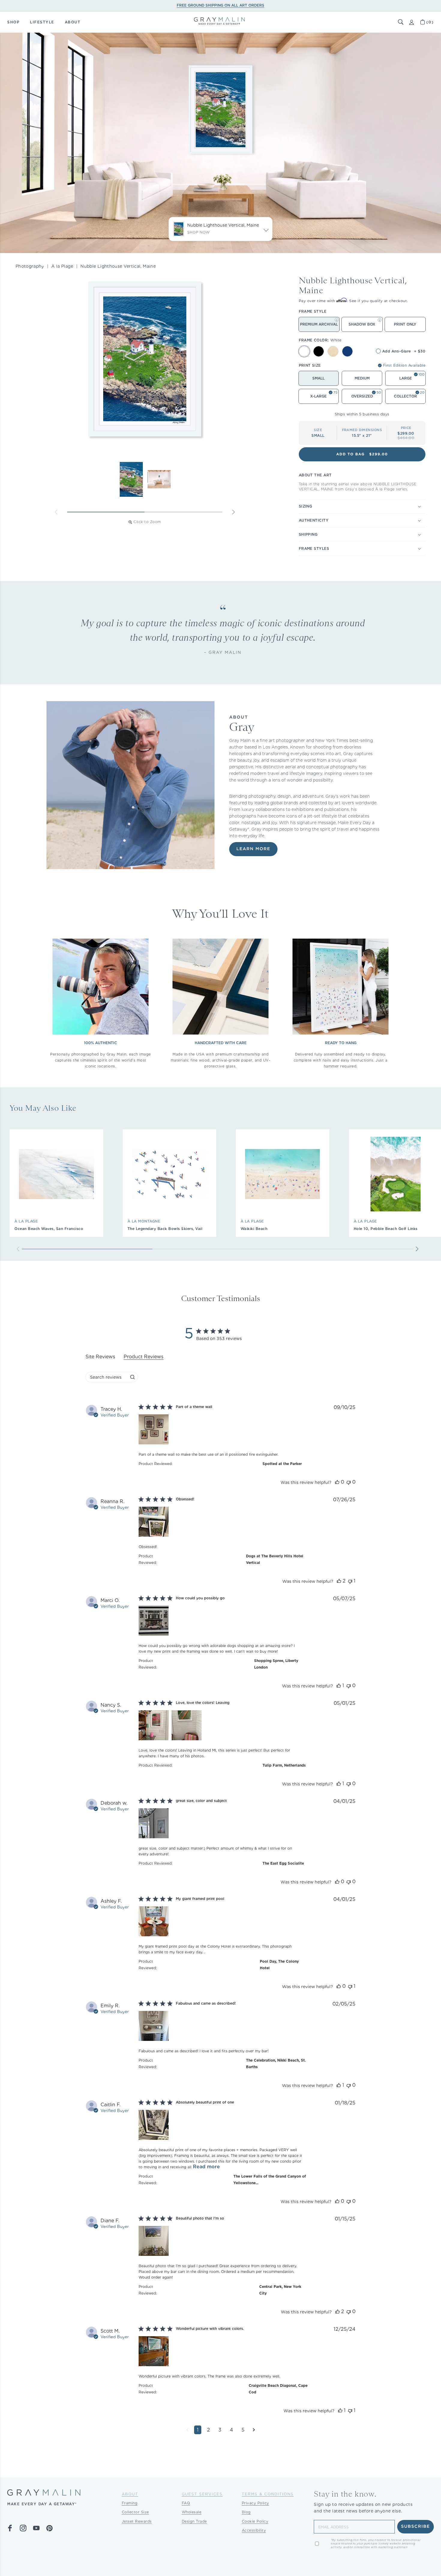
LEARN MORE (253, 849)
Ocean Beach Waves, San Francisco (49, 1229)
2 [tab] (183, 512)
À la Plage (62, 266)
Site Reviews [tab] (100, 1357)
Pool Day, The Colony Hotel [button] (279, 1965)
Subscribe (416, 2527)
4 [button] (231, 2430)
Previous (56, 512)
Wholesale (192, 2512)
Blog (246, 2512)
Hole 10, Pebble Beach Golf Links (386, 1229)
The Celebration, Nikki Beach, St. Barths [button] (276, 2064)
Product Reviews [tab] (144, 1357)
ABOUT (73, 22)
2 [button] (208, 2430)
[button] (401, 22)
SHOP (13, 22)
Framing (130, 2503)
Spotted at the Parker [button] (282, 1464)
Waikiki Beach (254, 1229)
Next (233, 512)
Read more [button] (206, 2167)
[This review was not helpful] (349, 1482)
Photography (30, 266)
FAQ (186, 2503)
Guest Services (202, 2494)
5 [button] (243, 2430)
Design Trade (194, 2521)
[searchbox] (106, 1377)
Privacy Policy (255, 2503)
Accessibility (254, 2530)
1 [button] (198, 2430)
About (130, 2494)
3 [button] (220, 2430)
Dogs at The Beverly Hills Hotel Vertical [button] (275, 1559)
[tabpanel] (220, 1924)
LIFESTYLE (42, 22)
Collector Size (135, 2512)
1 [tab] (106, 512)
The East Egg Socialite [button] (283, 1863)
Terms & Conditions (268, 2494)
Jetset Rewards (137, 2521)
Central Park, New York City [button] (280, 2290)
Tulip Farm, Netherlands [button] (284, 1765)
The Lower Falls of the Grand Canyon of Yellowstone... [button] (270, 2180)
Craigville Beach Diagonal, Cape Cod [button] (278, 2389)
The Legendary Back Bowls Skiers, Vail (165, 1229)
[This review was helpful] (337, 1482)
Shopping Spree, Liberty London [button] (276, 1664)
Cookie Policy (255, 2521)
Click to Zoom (147, 522)
